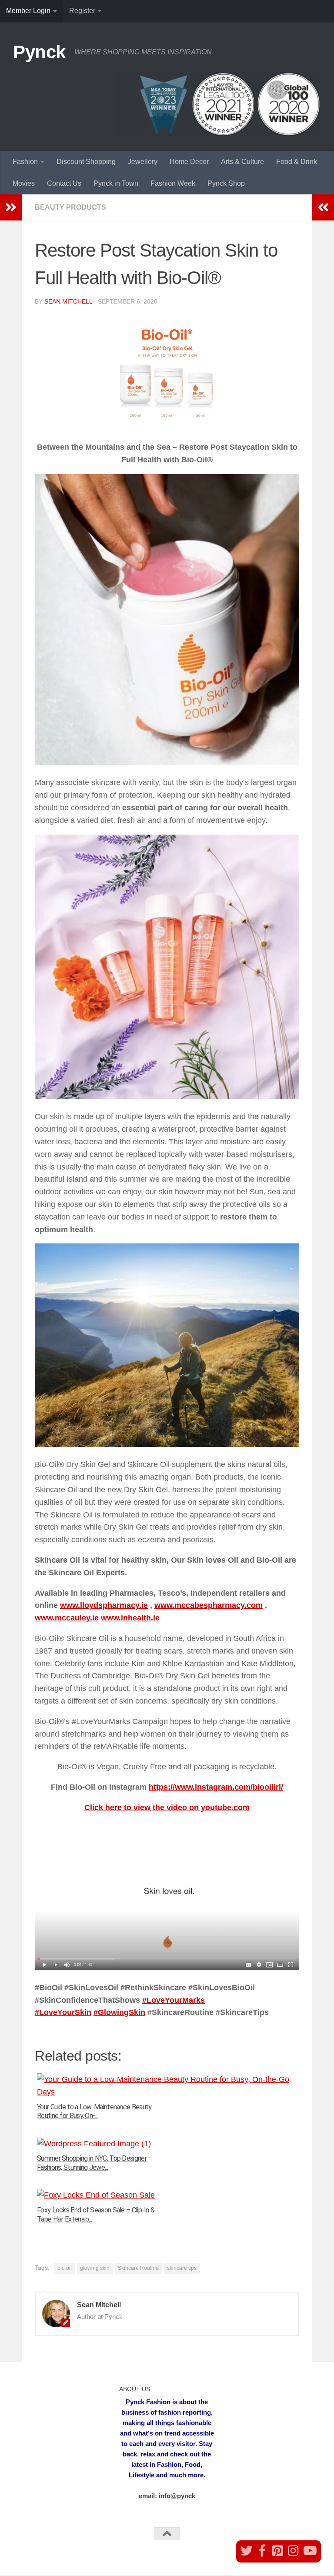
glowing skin (95, 2268)
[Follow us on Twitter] (247, 2551)
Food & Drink (297, 162)
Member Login (28, 11)
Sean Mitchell (68, 301)
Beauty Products (70, 207)
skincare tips (182, 2268)
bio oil (65, 2268)
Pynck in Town (116, 183)
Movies (24, 183)
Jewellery (143, 162)
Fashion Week (173, 183)
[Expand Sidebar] (11, 207)
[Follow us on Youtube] (309, 2551)
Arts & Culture (242, 162)
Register (82, 11)
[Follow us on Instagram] (294, 2551)
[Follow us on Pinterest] (278, 2551)
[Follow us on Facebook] (262, 2551)
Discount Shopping (86, 162)
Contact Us (64, 183)
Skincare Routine (138, 2268)
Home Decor (189, 162)
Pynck (39, 52)
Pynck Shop (226, 183)
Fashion (25, 162)
